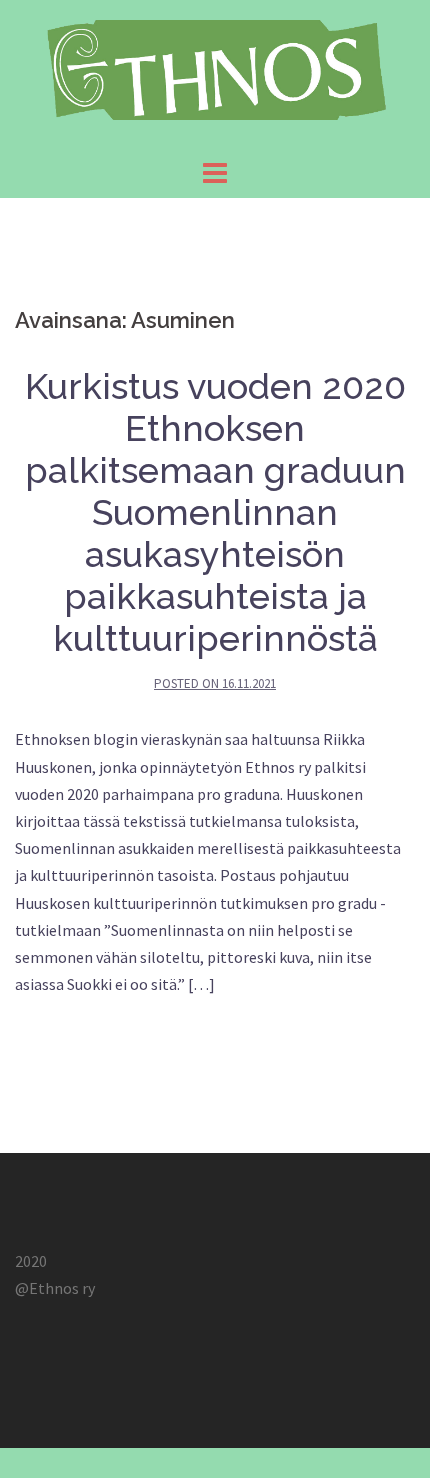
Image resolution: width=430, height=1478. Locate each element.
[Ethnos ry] (215, 75)
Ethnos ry (62, 1288)
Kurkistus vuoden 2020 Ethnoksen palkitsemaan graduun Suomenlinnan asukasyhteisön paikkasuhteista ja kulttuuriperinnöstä (215, 512)
